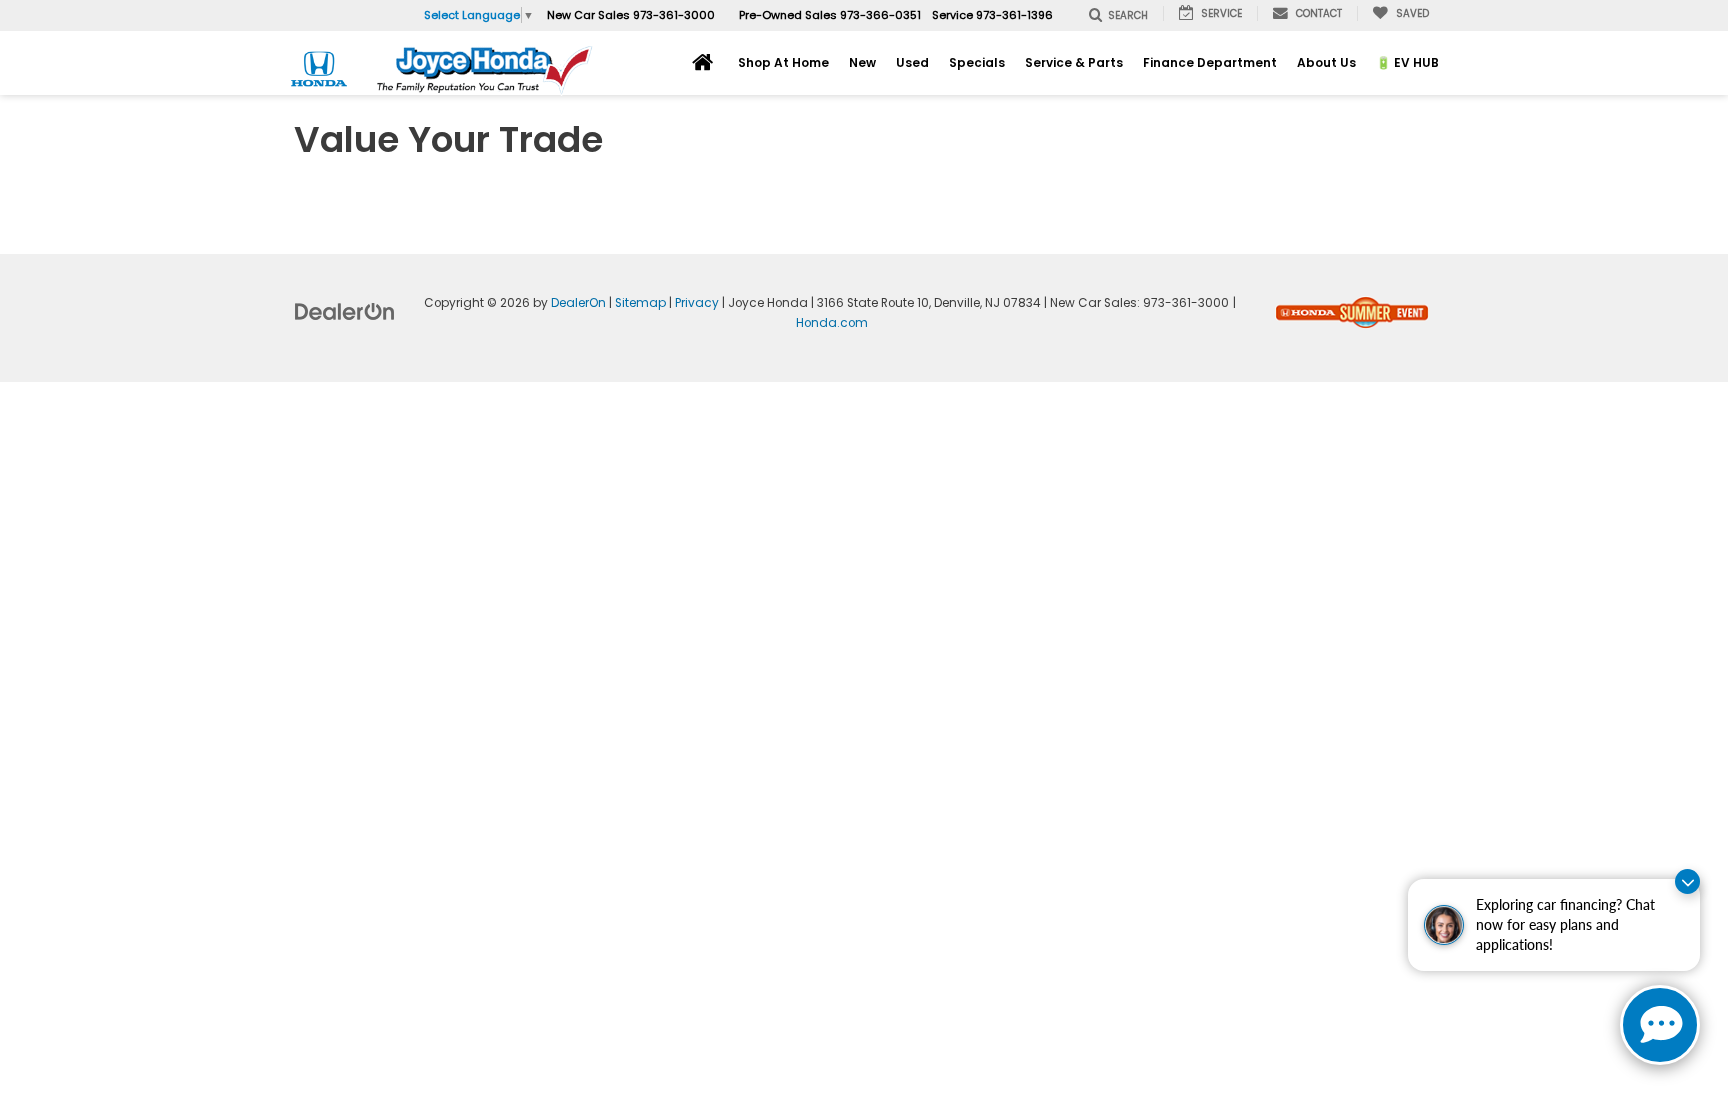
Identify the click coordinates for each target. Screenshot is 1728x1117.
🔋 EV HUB (1407, 62)
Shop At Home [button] (783, 62)
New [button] (862, 62)
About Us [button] (1326, 62)
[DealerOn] (345, 311)
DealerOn (578, 303)
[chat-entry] (1660, 1025)
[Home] (702, 62)
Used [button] (912, 62)
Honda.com (832, 323)
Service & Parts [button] (1074, 62)
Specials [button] (977, 62)
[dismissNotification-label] (1687, 881)
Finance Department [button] (1210, 62)
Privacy (697, 303)
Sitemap (640, 303)
